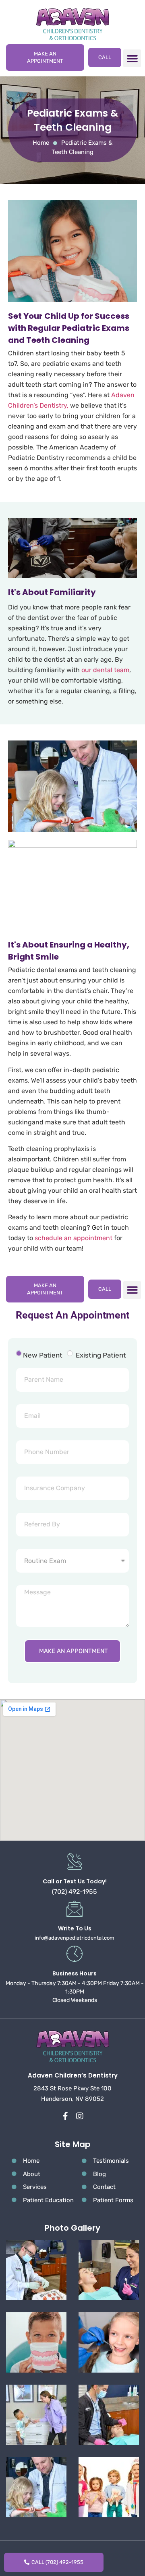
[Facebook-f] (66, 2116)
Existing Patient (101, 1355)
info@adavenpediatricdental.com (75, 1938)
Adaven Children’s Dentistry (73, 2075)
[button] (132, 58)
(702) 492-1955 (75, 1892)
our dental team (105, 670)
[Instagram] (80, 2116)
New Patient (43, 1355)
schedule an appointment (74, 1238)
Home (41, 143)
